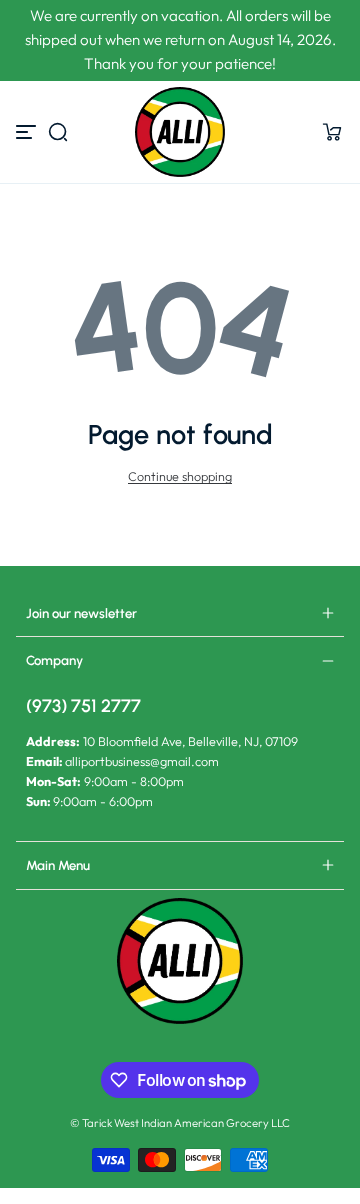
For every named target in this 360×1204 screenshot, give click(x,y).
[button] (58, 132)
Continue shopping (180, 476)
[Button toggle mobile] (28, 132)
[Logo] (179, 132)
